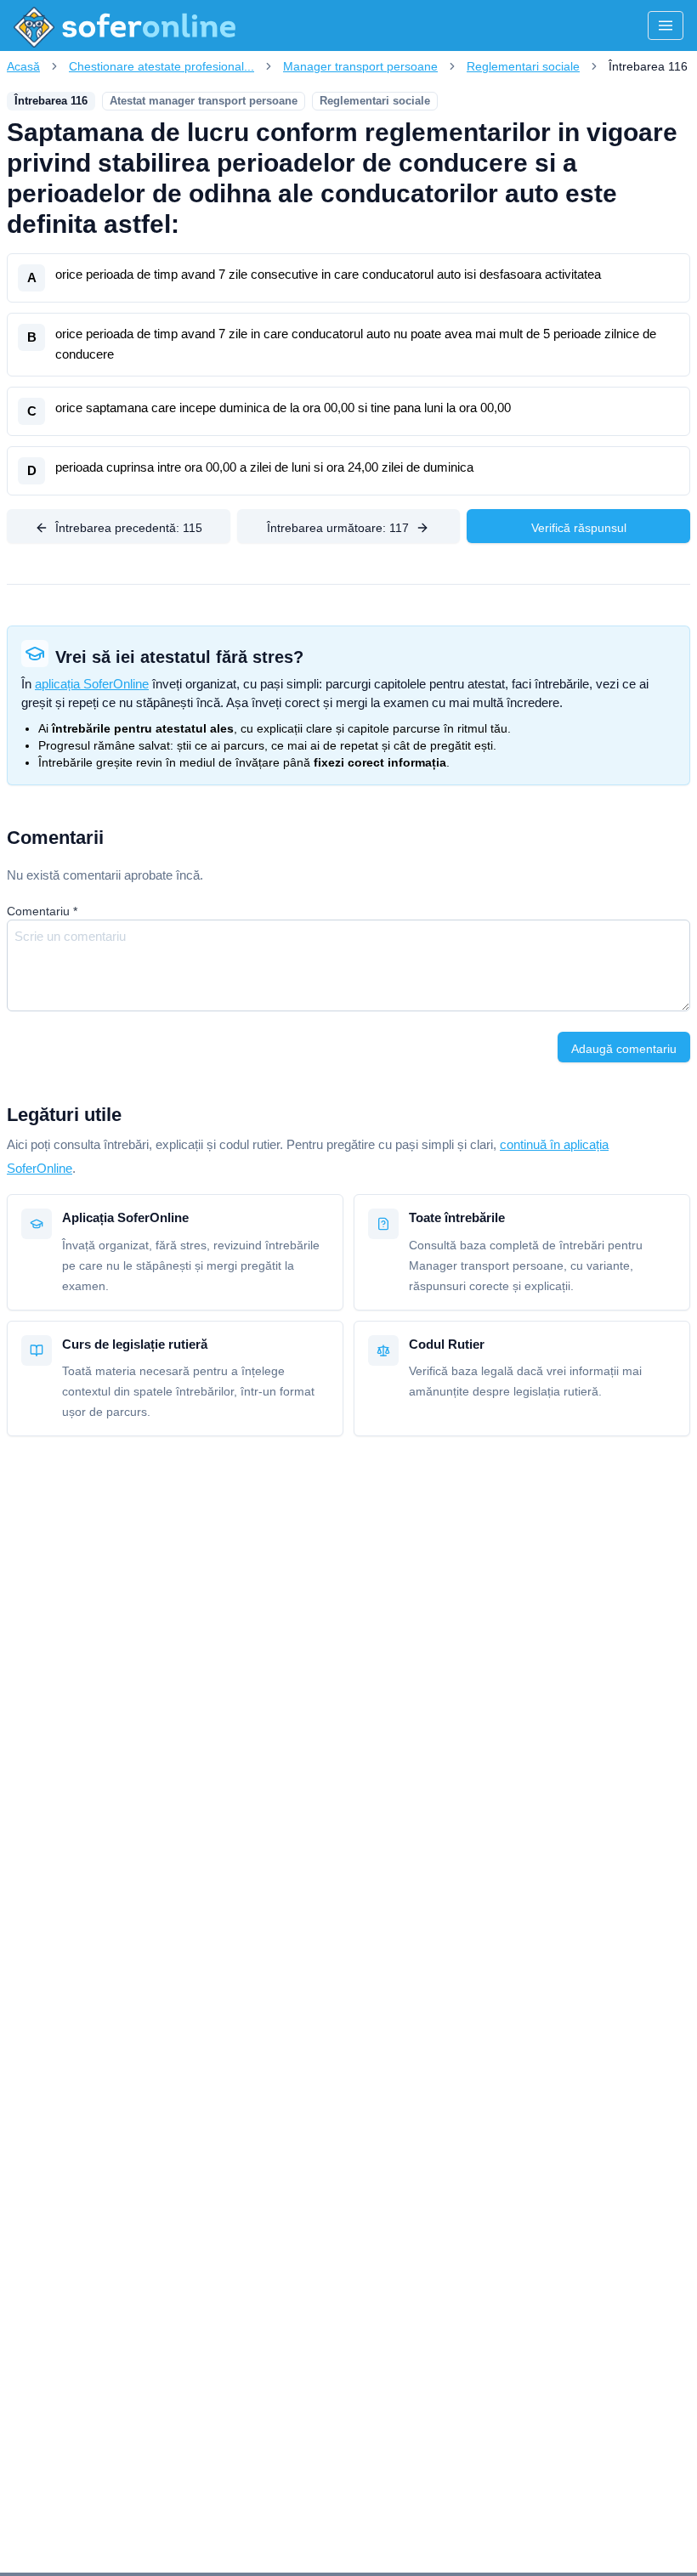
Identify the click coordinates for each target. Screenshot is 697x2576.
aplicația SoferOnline (92, 684)
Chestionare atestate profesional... (161, 66)
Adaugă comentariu (624, 1049)
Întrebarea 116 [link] (648, 66)
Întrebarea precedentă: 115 (129, 528)
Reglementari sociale (523, 66)
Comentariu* (42, 911)
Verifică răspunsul (579, 528)
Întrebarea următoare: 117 (338, 528)
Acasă (23, 66)
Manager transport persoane (360, 66)
